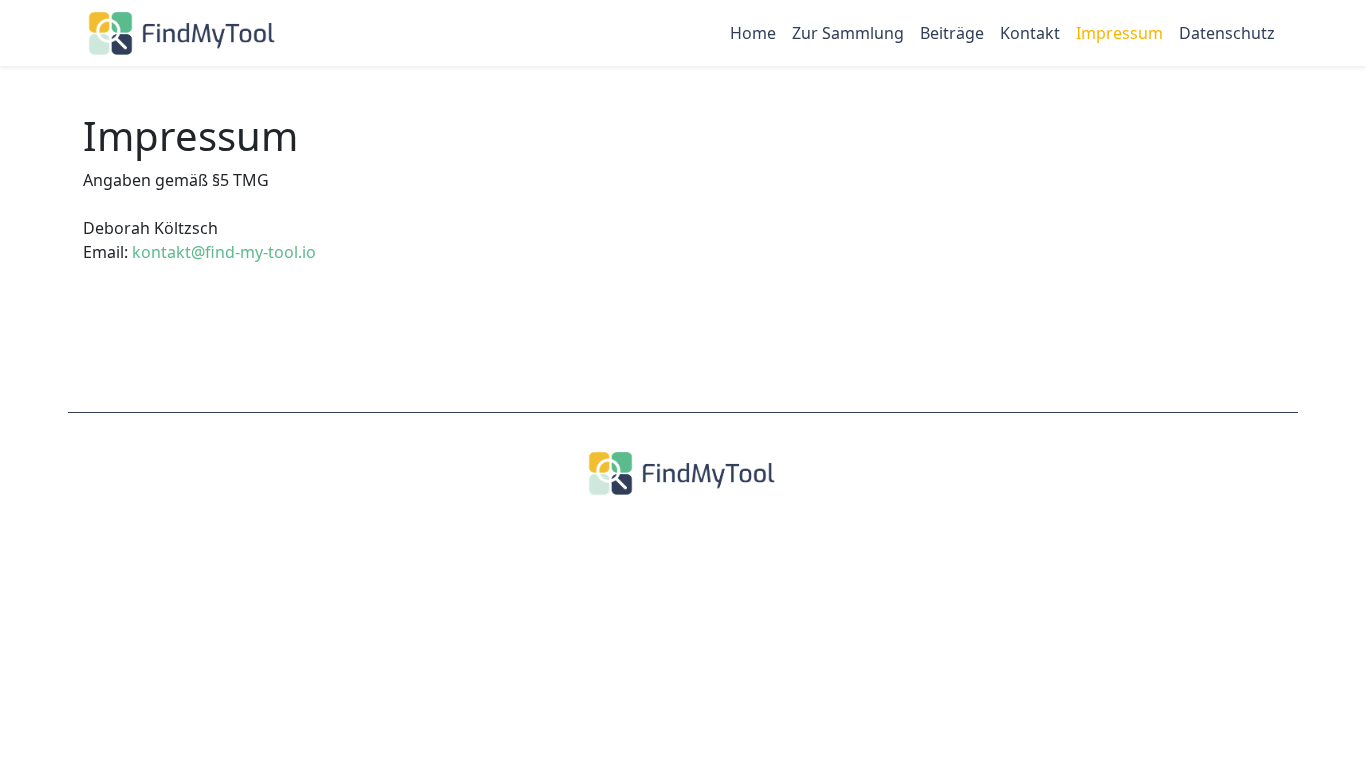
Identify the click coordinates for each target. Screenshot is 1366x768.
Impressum (1119, 33)
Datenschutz (1227, 33)
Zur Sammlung (848, 33)
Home (753, 33)
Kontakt (1030, 33)
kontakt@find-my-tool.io (224, 252)
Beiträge (952, 33)
